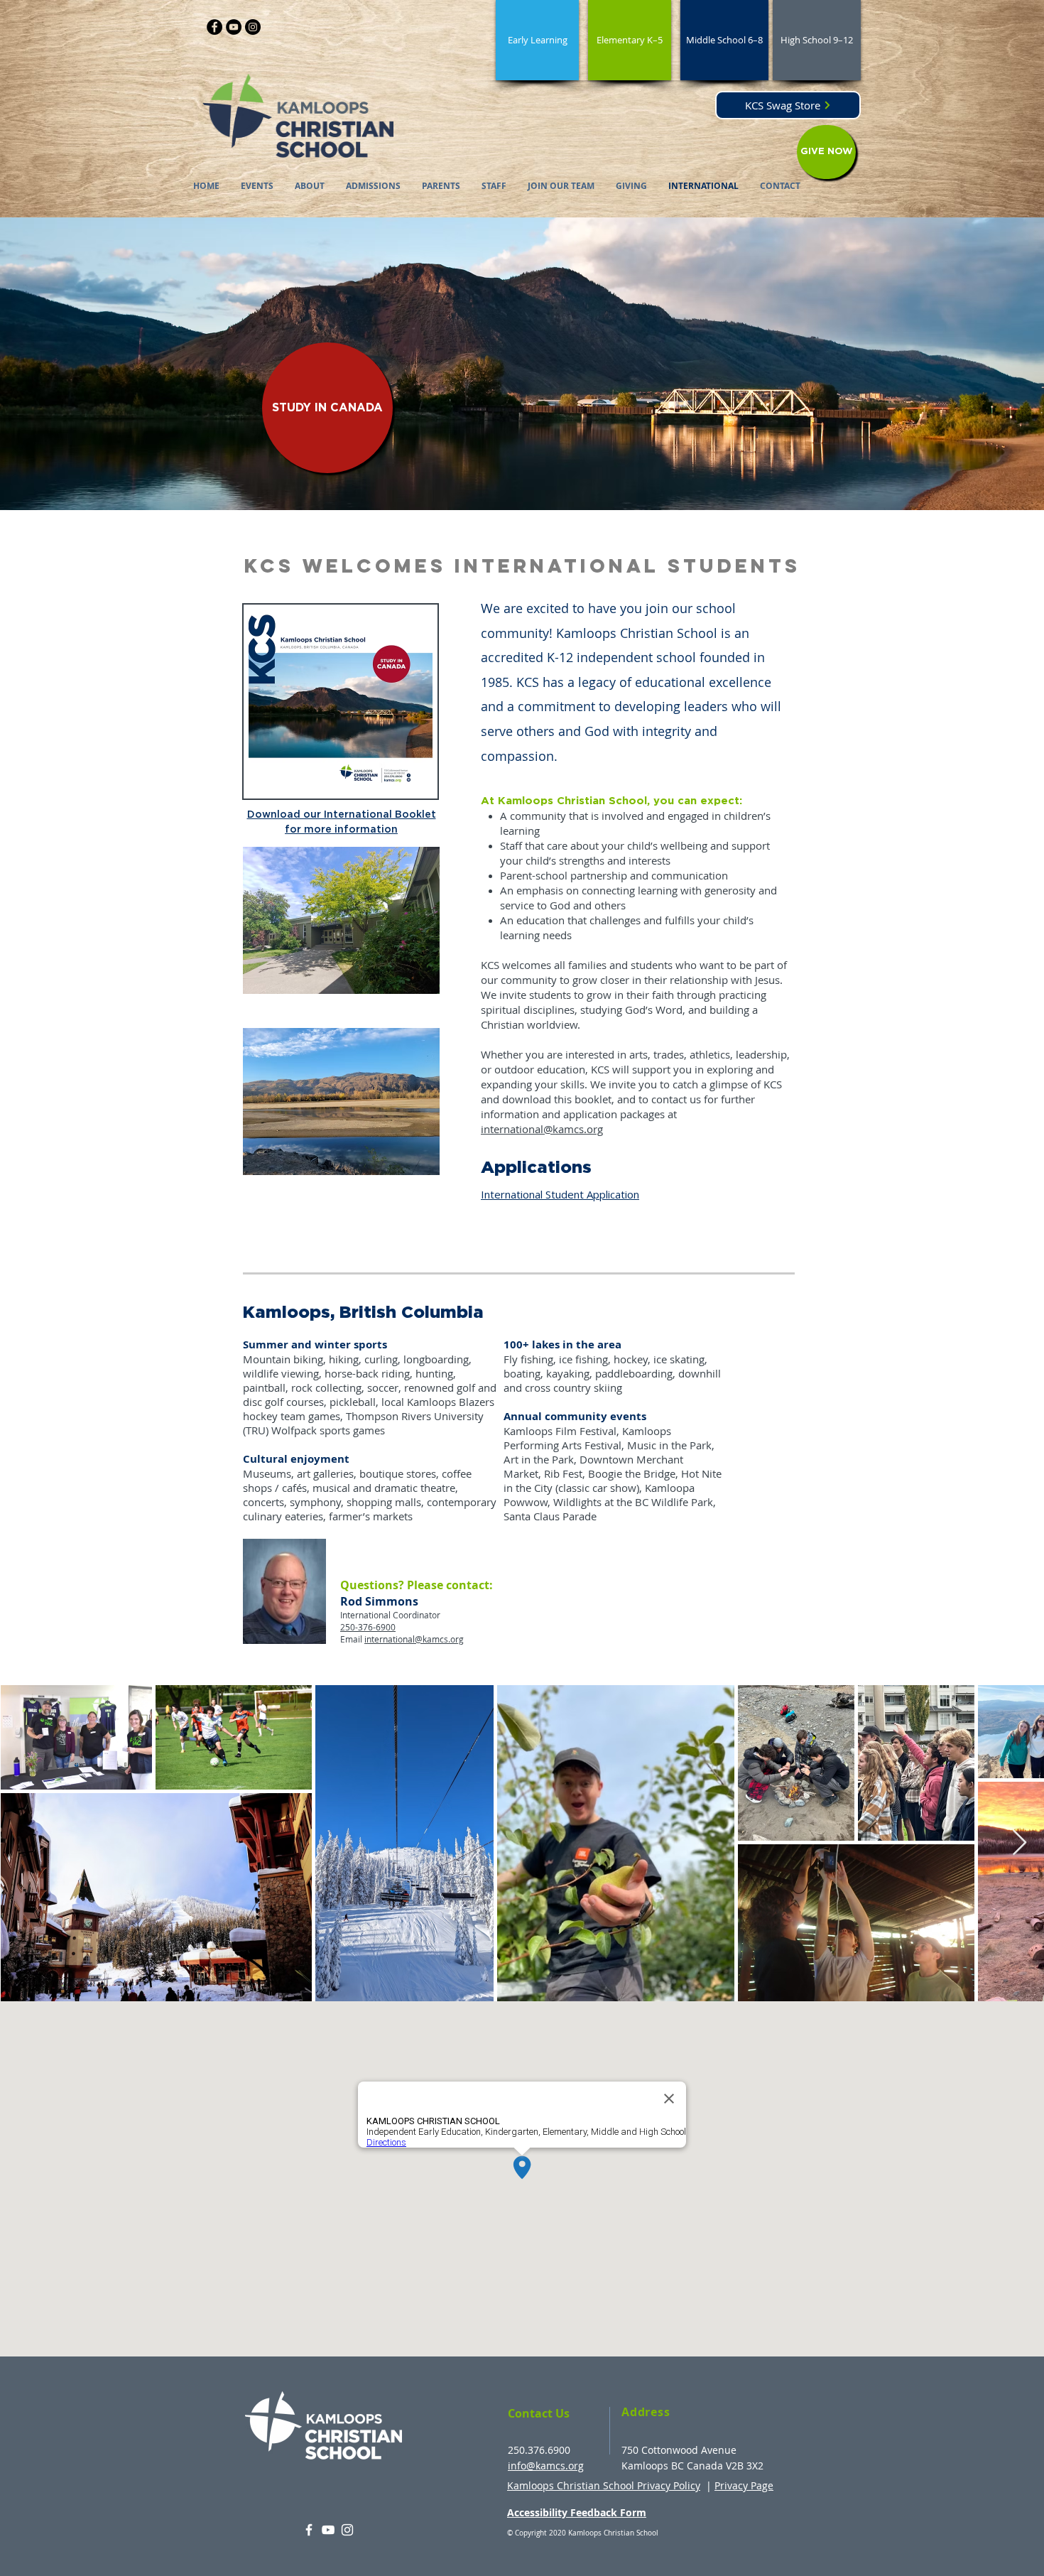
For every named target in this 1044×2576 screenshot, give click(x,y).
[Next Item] (1019, 1843)
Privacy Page (744, 2485)
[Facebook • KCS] (309, 2530)
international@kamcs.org (542, 1129)
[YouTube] (234, 27)
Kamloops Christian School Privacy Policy (604, 2485)
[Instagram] (253, 27)
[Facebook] (214, 27)
